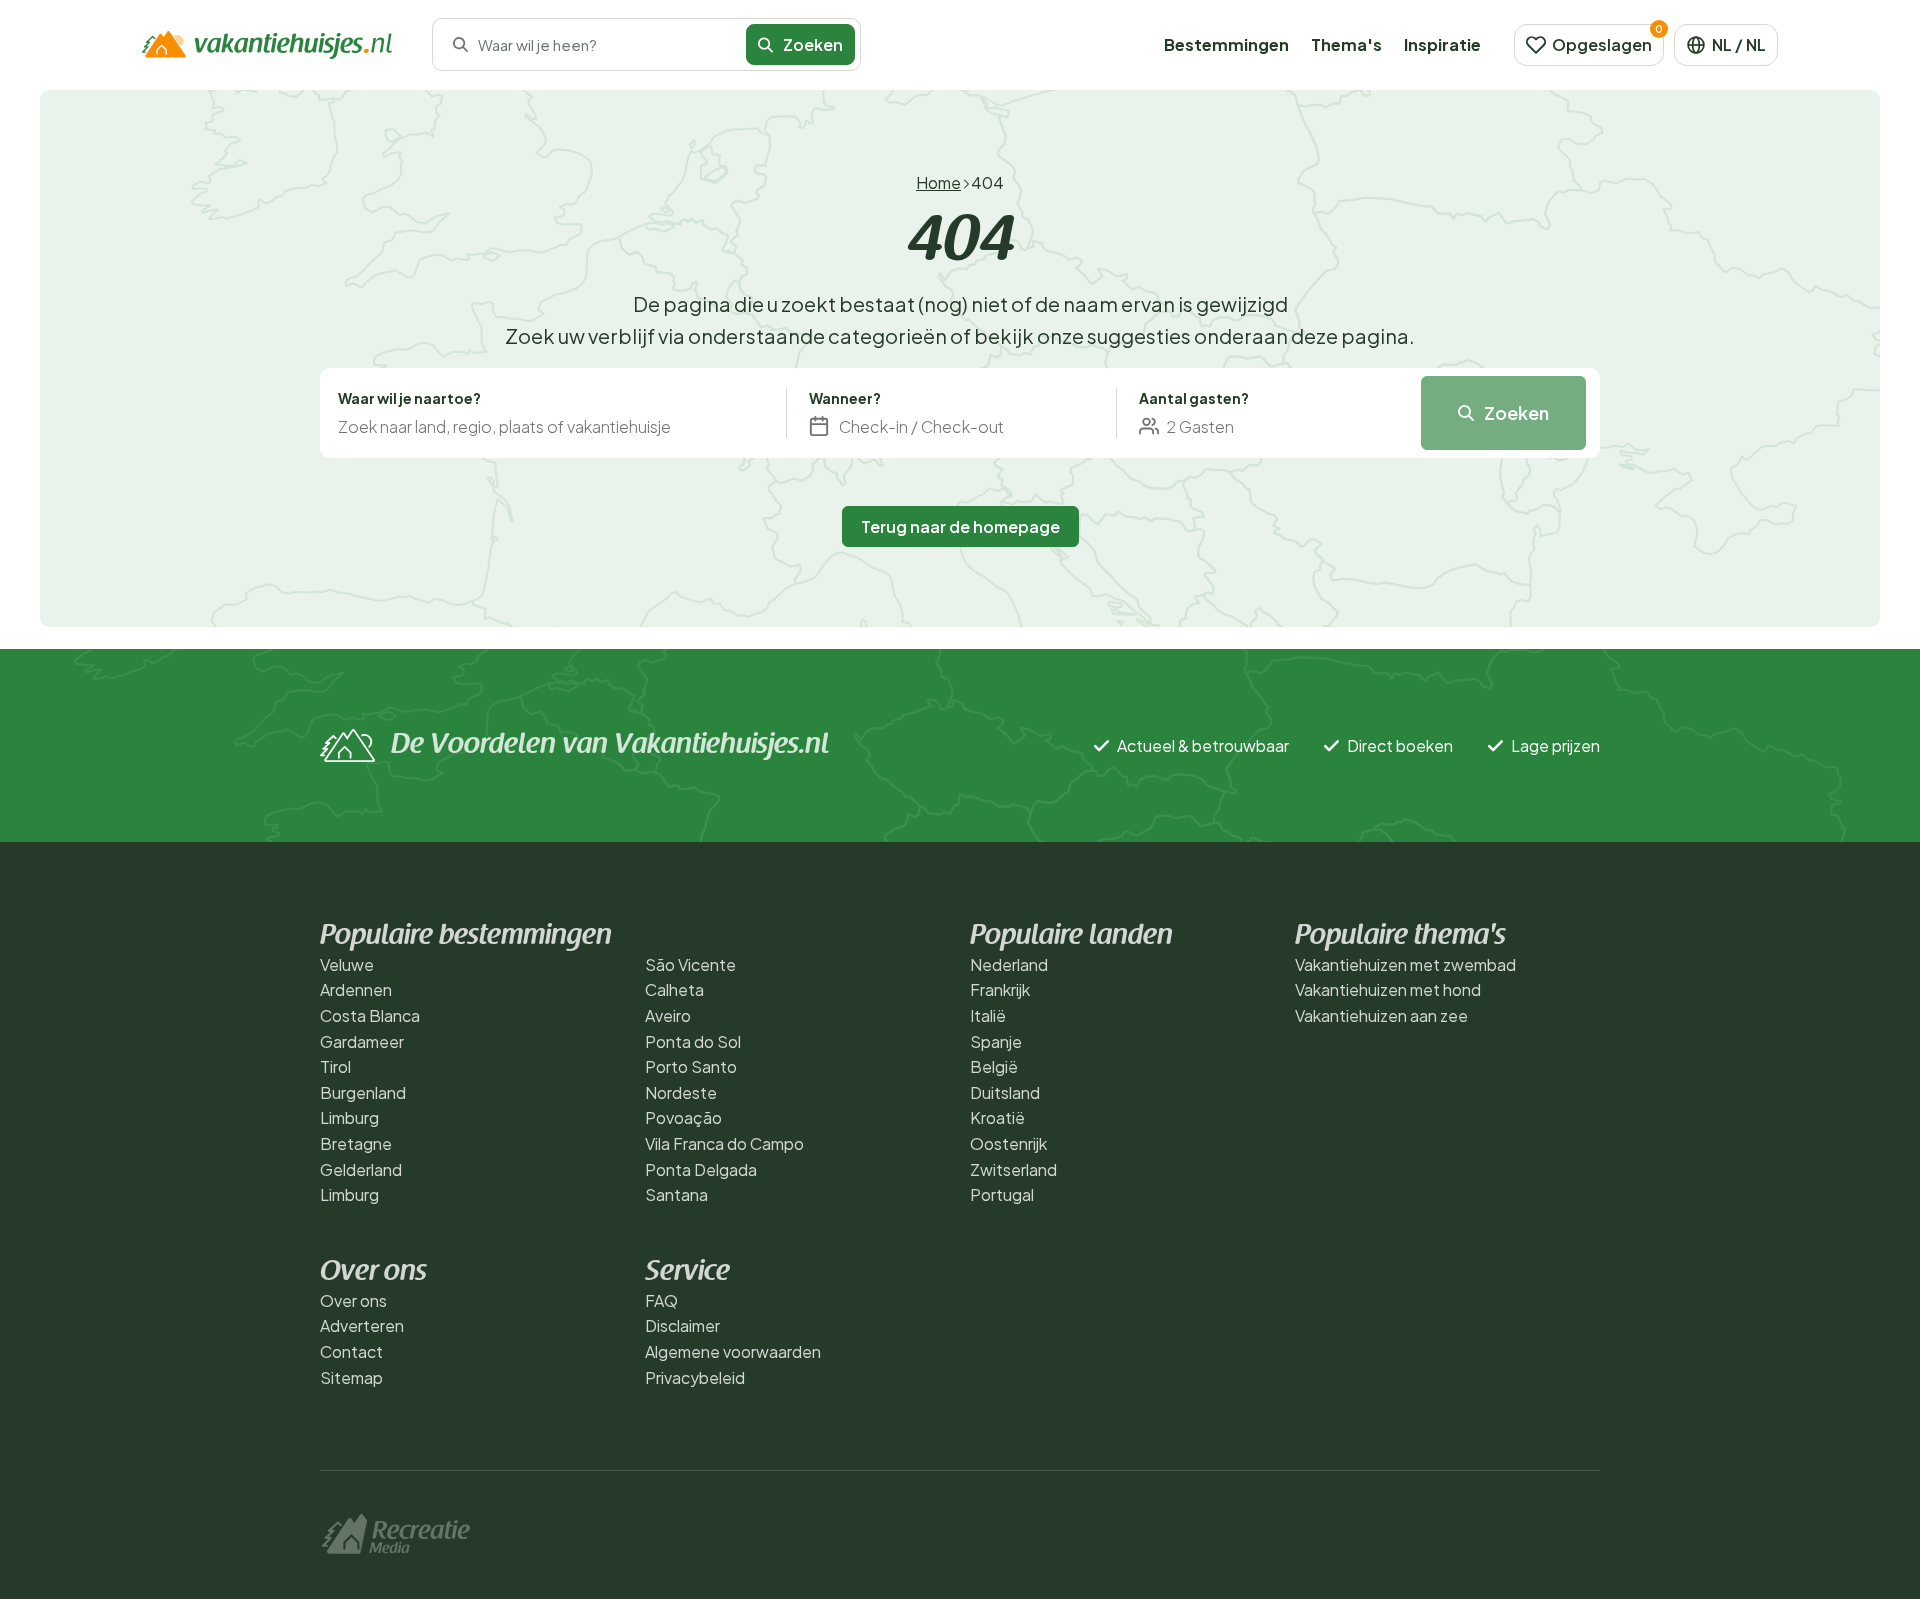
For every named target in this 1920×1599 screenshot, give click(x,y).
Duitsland (1005, 1092)
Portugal (1002, 1194)
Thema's (1346, 44)
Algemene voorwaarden (733, 1351)
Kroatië (997, 1117)
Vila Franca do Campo (724, 1143)
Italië (988, 1015)
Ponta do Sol (693, 1041)
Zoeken (1516, 412)
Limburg (349, 1117)
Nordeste (681, 1092)
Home (938, 182)
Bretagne (356, 1143)
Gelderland (361, 1169)
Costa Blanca (370, 1015)
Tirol (335, 1066)
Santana (676, 1194)
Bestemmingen (1226, 44)
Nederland (1009, 964)
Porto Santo (691, 1066)
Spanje (996, 1041)
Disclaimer (682, 1325)
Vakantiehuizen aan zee (1381, 1015)
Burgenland (363, 1092)
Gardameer (362, 1041)
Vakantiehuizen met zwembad (1405, 964)
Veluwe (347, 964)
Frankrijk (1000, 989)
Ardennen (356, 989)
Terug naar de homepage (960, 526)
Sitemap (351, 1377)
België (994, 1066)
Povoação (683, 1117)
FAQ (661, 1300)
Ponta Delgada (701, 1169)
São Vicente (690, 964)
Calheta (674, 989)
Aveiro (668, 1015)
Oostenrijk (1008, 1143)
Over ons (353, 1300)
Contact (351, 1351)
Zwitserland (1013, 1169)
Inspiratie (1442, 44)
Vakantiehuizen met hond (1388, 989)
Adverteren (362, 1325)
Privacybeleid (695, 1377)
